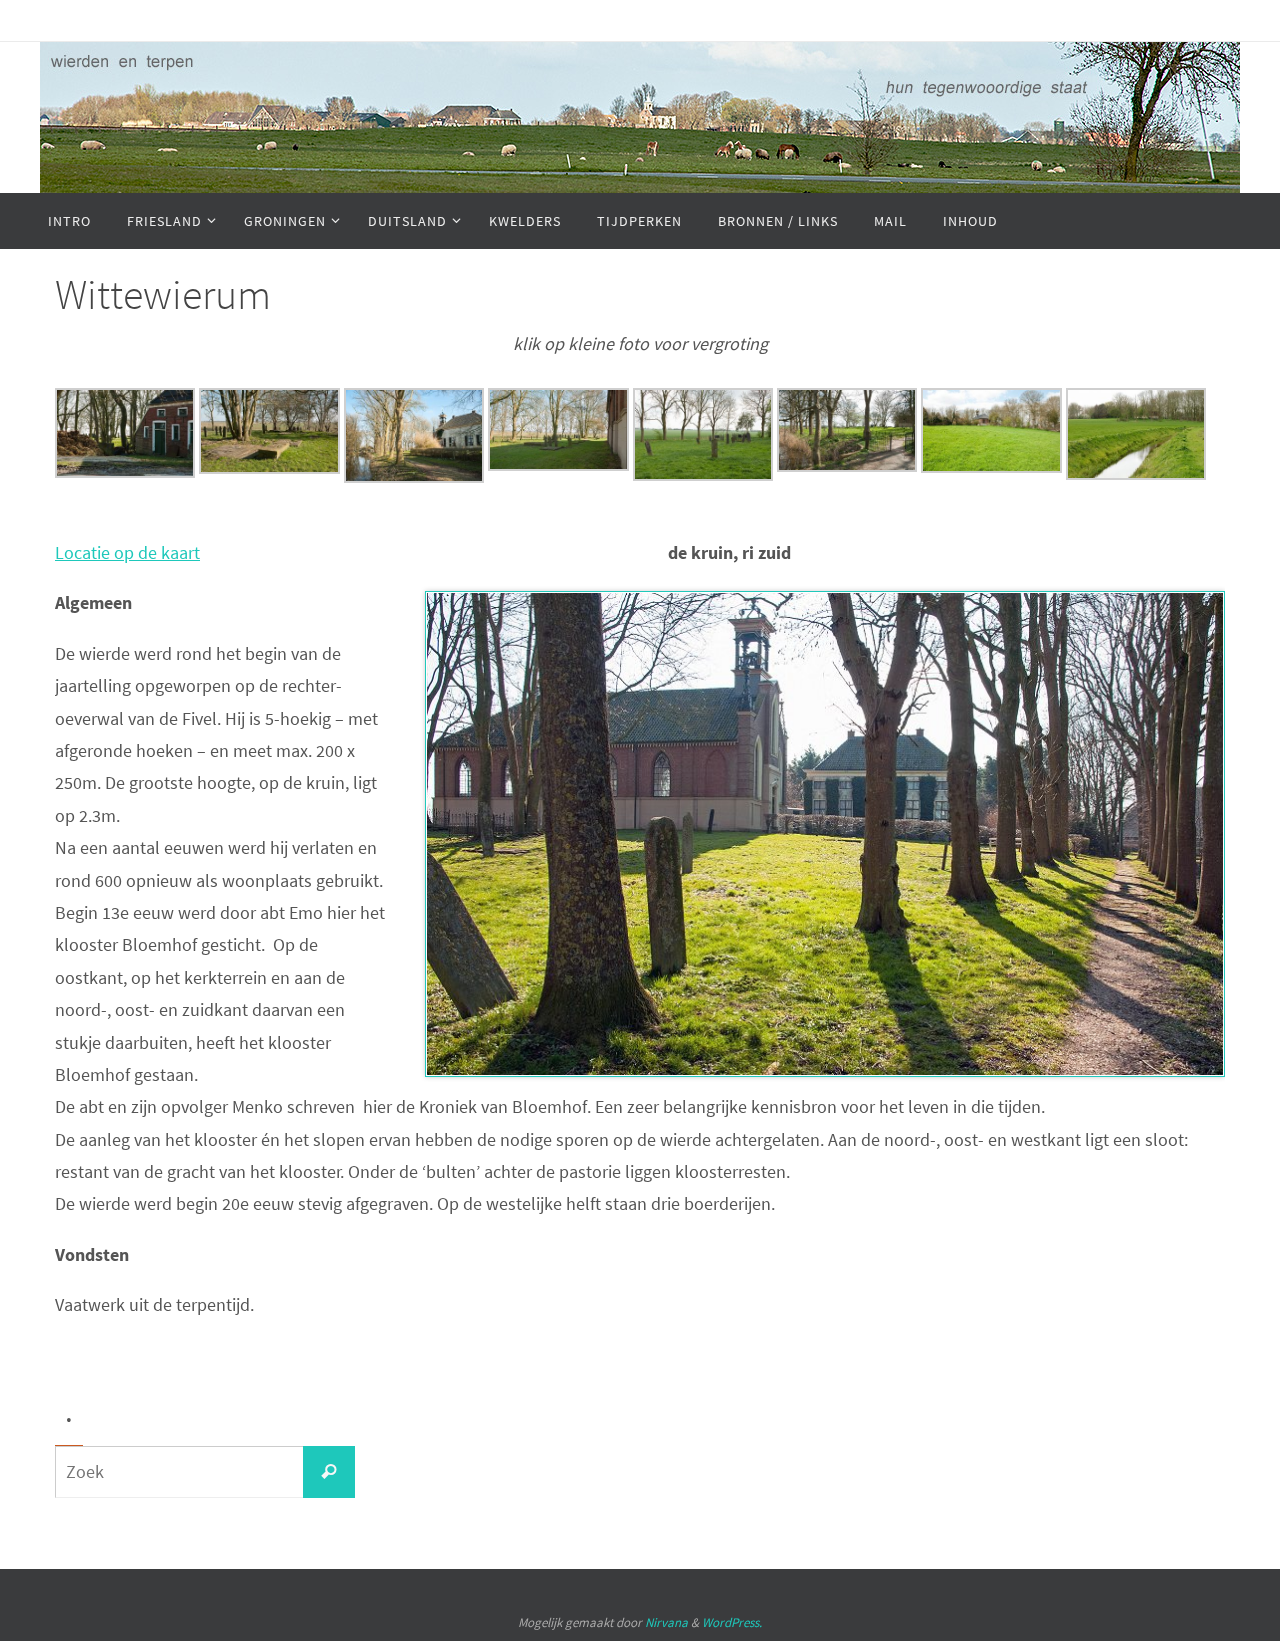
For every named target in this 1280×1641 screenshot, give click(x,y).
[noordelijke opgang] (847, 465)
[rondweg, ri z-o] (125, 471)
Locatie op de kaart (127, 552)
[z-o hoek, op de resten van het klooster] (991, 466)
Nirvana (666, 1622)
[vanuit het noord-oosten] (1136, 473)
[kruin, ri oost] (269, 467)
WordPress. (732, 1622)
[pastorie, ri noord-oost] (414, 476)
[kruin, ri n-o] (558, 464)
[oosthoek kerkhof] (703, 474)
